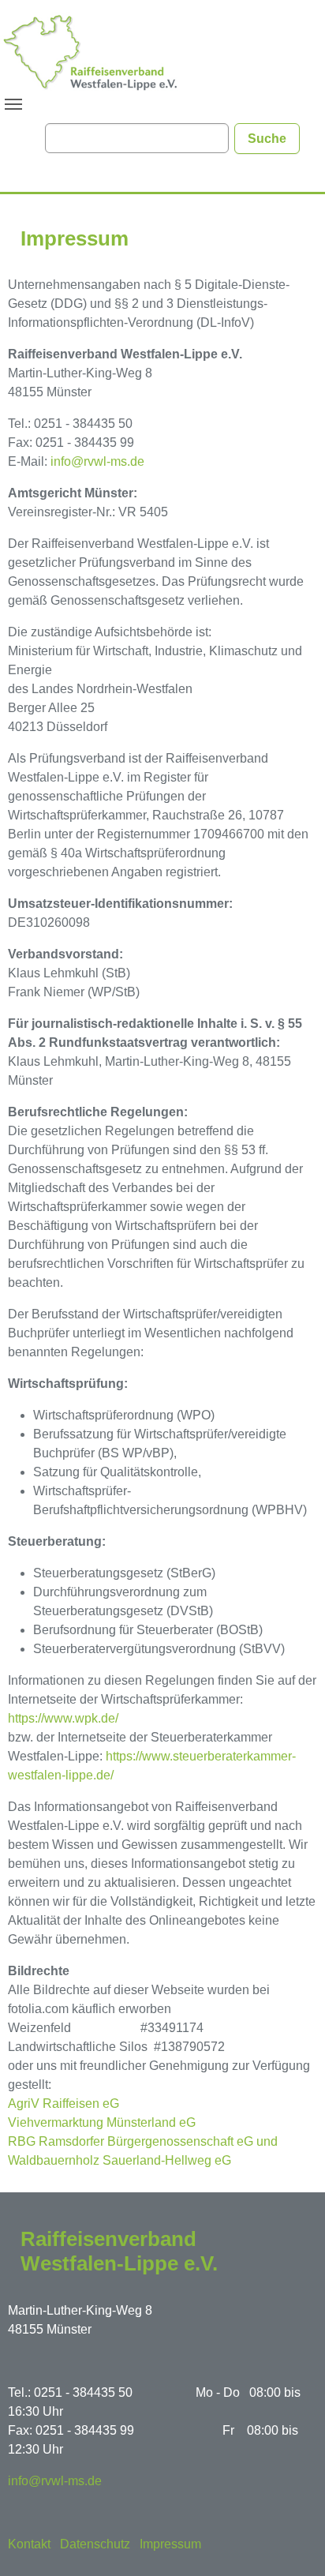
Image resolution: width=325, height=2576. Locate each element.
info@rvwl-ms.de (97, 461)
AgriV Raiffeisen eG (64, 2104)
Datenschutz (95, 2544)
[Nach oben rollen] (290, 2541)
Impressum (170, 2544)
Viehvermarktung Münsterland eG (102, 2122)
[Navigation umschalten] (13, 104)
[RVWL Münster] (91, 51)
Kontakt (29, 2544)
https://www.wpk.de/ (63, 1718)
